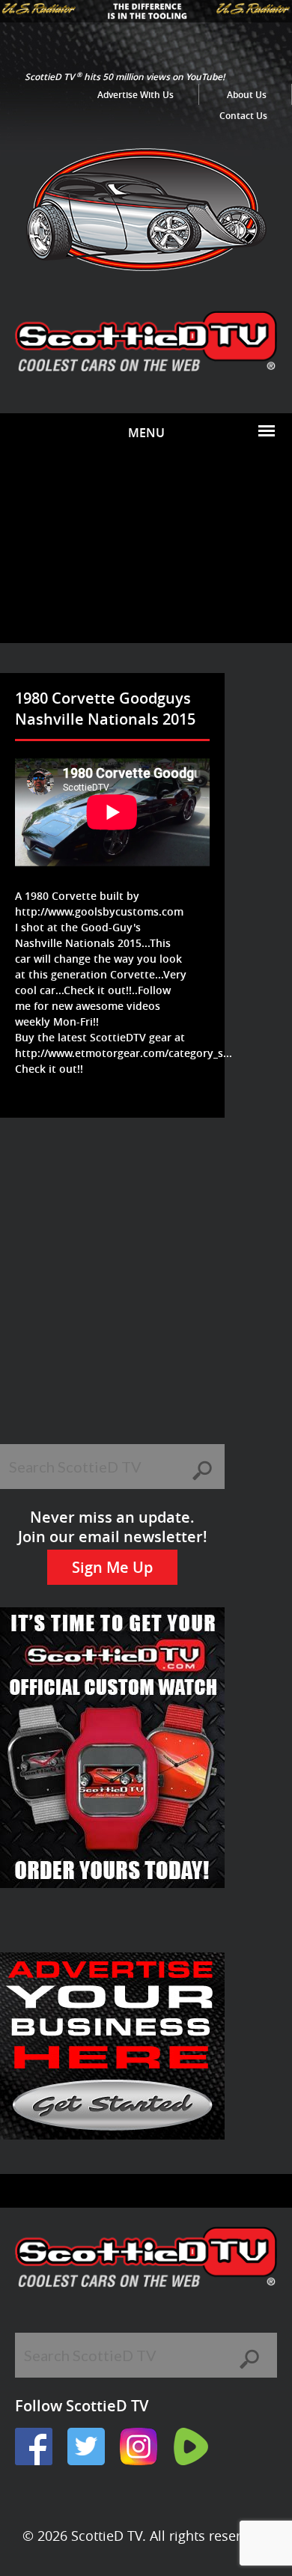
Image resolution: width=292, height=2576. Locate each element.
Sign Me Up (112, 1567)
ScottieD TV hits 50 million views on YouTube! (125, 77)
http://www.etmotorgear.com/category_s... (124, 1053)
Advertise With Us (136, 95)
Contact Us (243, 116)
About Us (247, 95)
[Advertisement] (146, 548)
